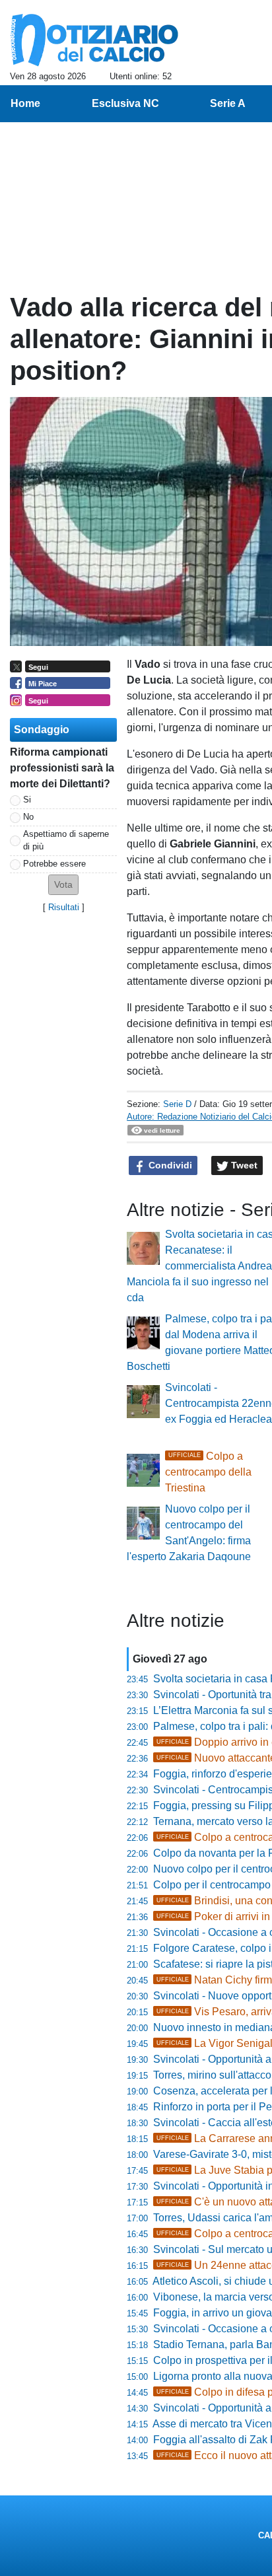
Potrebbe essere (54, 864)
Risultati (64, 907)
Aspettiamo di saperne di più (66, 840)
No (28, 817)
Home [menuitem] (25, 103)
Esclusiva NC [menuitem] (125, 103)
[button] (63, 885)
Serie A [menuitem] (228, 103)
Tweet (243, 1165)
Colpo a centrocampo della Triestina (208, 1472)
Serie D (177, 1104)
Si (27, 800)
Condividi (169, 1165)
